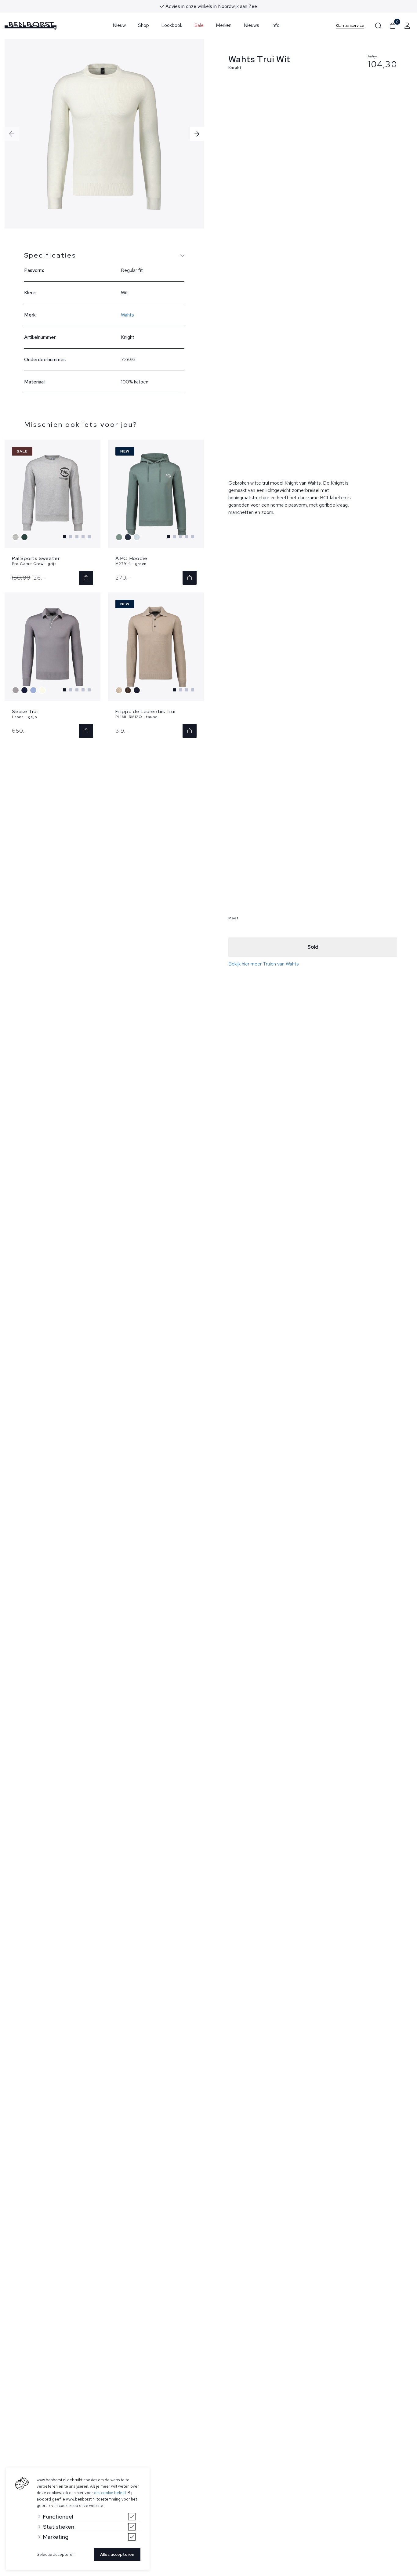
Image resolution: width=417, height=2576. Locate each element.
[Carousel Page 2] (71, 537)
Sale (199, 25)
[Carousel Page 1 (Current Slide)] (65, 537)
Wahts (127, 315)
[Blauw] (129, 537)
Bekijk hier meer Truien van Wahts (264, 964)
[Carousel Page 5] (89, 537)
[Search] (378, 26)
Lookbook (172, 25)
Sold (313, 947)
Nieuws (251, 25)
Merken (224, 25)
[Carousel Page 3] (77, 537)
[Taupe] (120, 690)
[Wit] (43, 690)
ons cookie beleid (110, 2493)
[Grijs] (16, 537)
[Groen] (25, 537)
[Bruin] (129, 690)
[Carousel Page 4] (83, 537)
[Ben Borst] (31, 26)
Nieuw (119, 25)
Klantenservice (350, 26)
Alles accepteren (117, 2554)
